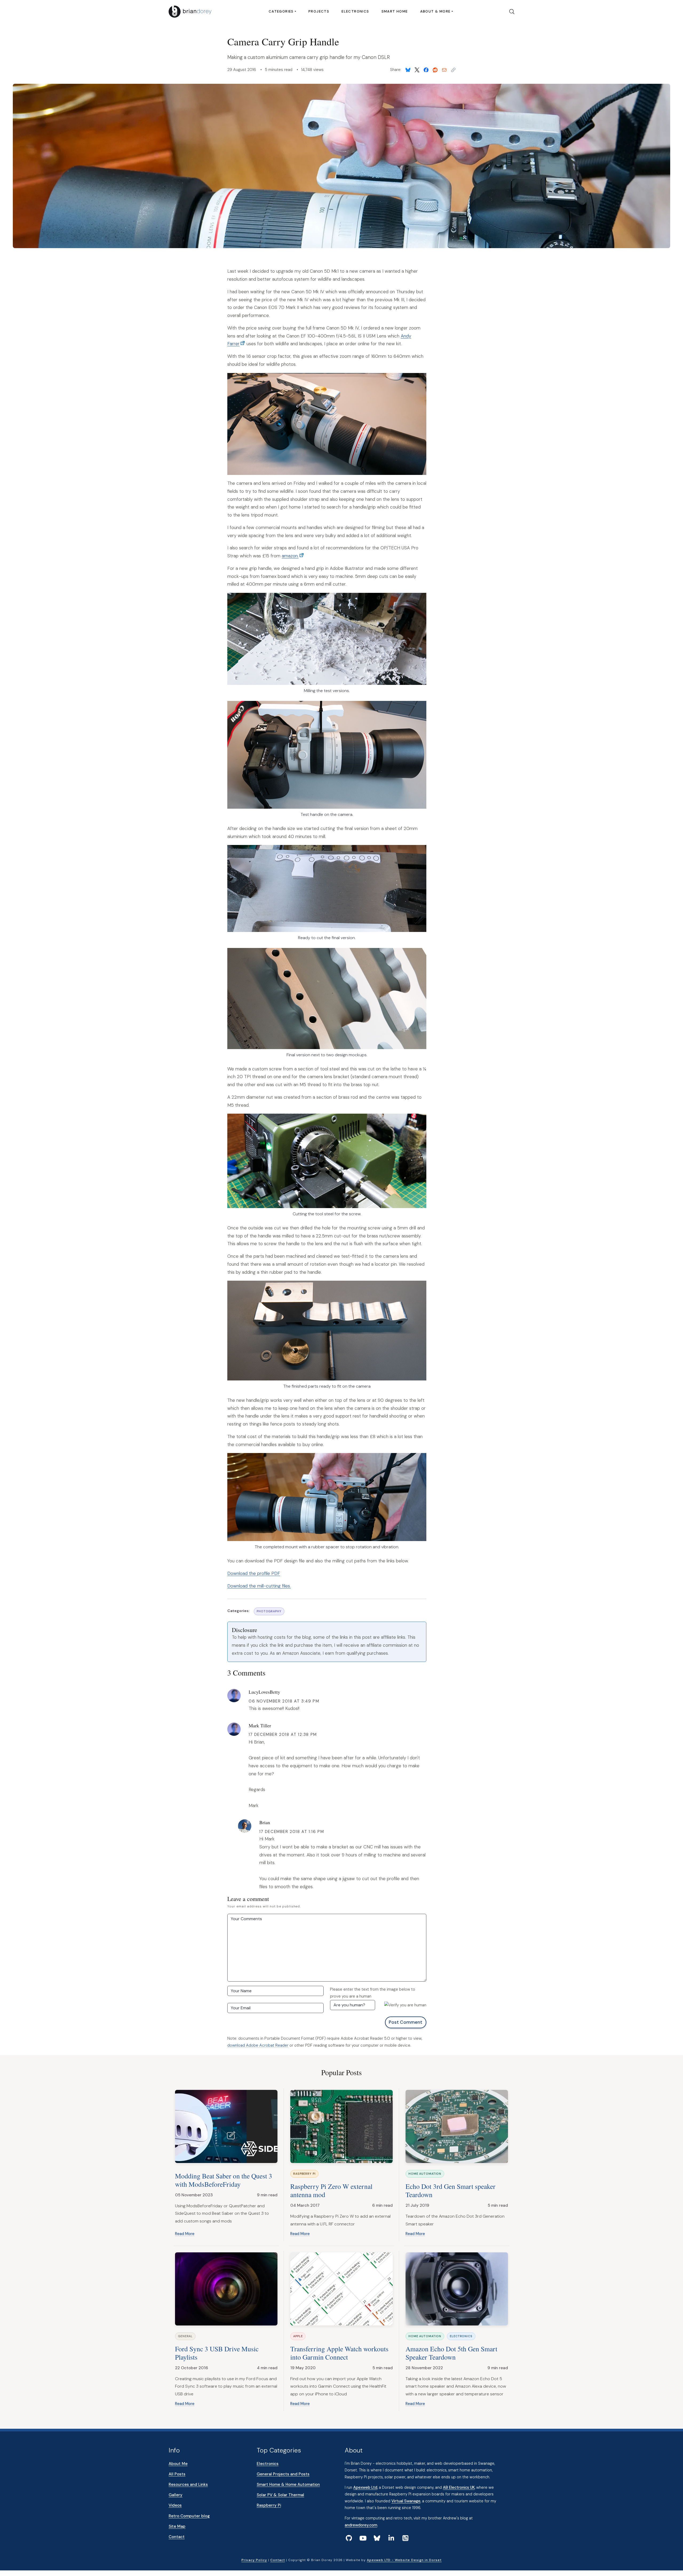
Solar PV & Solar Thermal (280, 2495)
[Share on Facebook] (426, 70)
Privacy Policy (254, 2560)
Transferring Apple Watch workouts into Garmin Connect (339, 2353)
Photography (269, 1611)
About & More (435, 11)
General (185, 2336)
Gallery (176, 2495)
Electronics (355, 11)
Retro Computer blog (189, 2516)
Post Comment (406, 2022)
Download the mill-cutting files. (259, 1586)
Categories (281, 11)
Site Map (177, 2526)
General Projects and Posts (283, 2474)
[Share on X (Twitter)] (417, 70)
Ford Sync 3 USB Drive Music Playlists (217, 2353)
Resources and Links (188, 2484)
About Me (178, 2464)
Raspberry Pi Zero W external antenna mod (331, 2190)
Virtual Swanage (406, 2501)
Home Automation (425, 2174)
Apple (298, 2336)
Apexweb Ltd (365, 2487)
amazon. (290, 556)
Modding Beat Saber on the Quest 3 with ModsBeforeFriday (224, 2180)
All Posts (177, 2474)
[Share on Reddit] (435, 70)
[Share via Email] (444, 70)
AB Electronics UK (459, 2487)
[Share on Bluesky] (408, 70)
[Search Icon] (510, 12)
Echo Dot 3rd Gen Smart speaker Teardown (450, 2190)
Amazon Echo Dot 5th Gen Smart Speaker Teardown (451, 2353)
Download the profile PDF (254, 1573)
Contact (177, 2537)
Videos (175, 2505)
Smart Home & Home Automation (288, 2484)
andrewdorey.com (361, 2525)
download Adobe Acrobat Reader (258, 2045)
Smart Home (395, 11)
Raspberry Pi (304, 2174)
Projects (319, 11)
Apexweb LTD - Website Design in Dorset (404, 2560)
